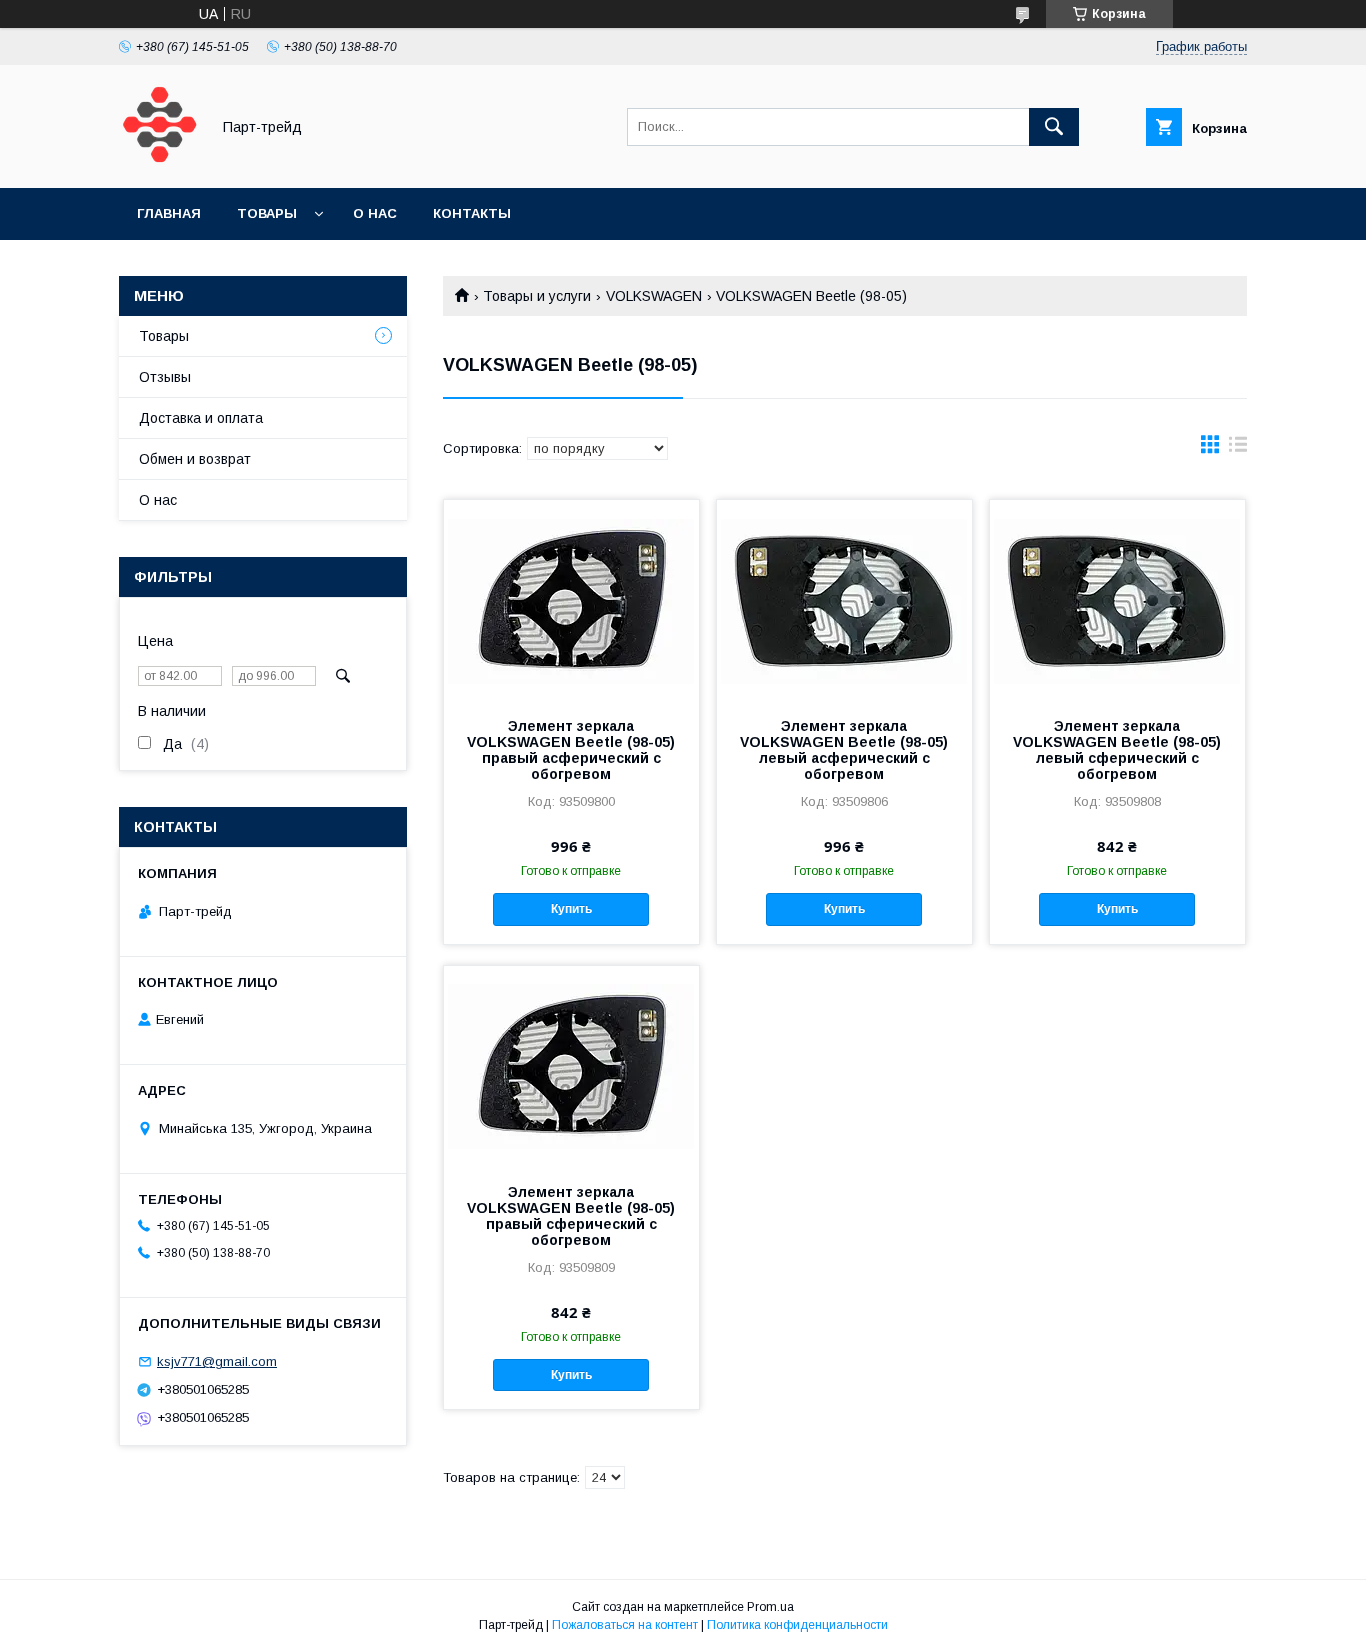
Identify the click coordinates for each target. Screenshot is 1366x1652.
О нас (375, 213)
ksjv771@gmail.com (217, 1361)
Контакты (472, 213)
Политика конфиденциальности (797, 1625)
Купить (571, 909)
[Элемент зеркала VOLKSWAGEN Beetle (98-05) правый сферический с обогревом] (571, 1066)
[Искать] (1054, 127)
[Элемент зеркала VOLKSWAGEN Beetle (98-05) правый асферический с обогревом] (571, 600)
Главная (169, 213)
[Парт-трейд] (159, 162)
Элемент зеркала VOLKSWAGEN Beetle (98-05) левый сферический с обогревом (1117, 750)
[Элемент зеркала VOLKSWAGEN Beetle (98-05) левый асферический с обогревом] (844, 600)
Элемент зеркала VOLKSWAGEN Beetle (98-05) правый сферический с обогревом (571, 1216)
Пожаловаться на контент (625, 1625)
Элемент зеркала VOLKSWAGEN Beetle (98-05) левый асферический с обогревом (844, 750)
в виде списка (1238, 449)
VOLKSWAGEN (654, 296)
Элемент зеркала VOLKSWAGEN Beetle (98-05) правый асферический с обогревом (571, 750)
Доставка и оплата (201, 418)
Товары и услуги (537, 296)
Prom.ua (770, 1607)
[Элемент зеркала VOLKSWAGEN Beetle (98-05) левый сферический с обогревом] (1117, 600)
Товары (267, 213)
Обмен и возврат (195, 459)
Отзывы (165, 377)
